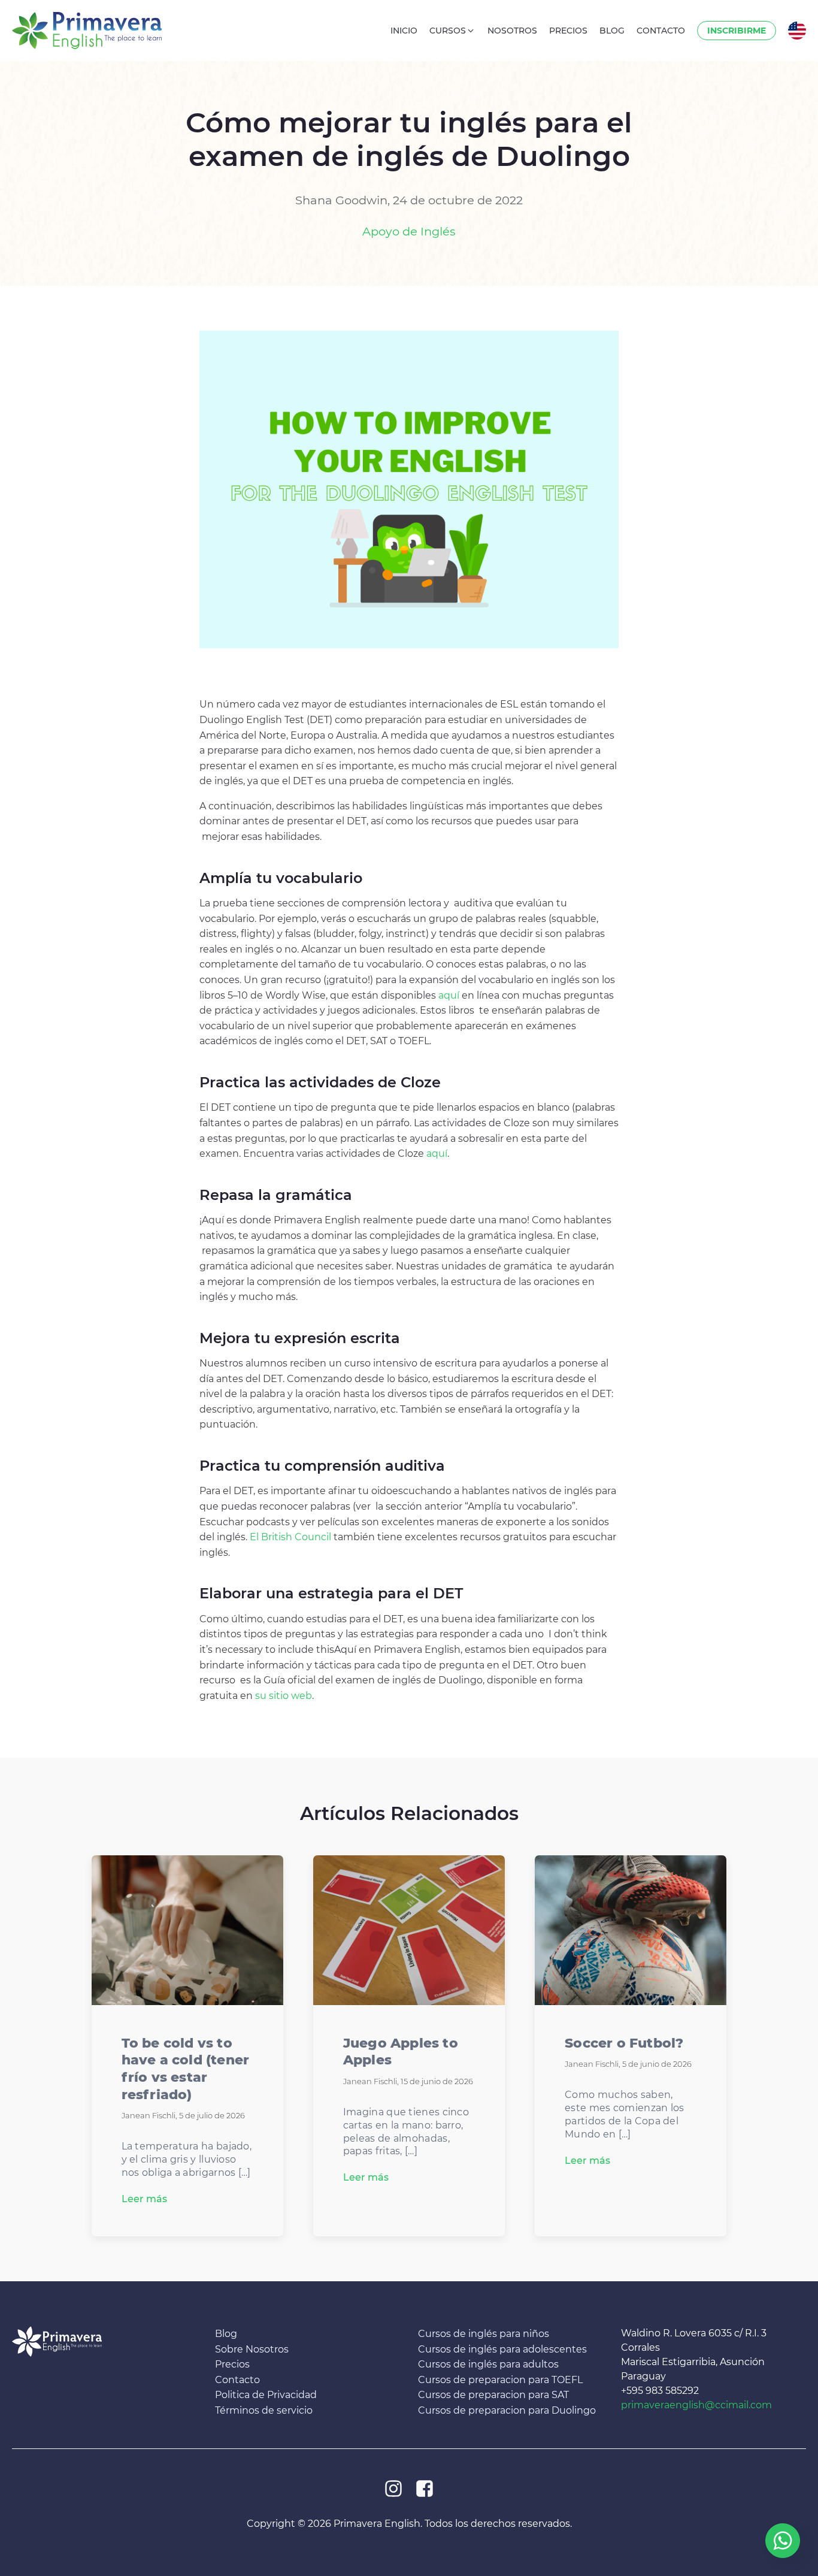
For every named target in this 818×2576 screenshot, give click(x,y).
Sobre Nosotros (252, 2349)
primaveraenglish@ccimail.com (696, 2405)
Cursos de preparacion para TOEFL (500, 2380)
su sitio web (284, 1696)
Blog (226, 2334)
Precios (232, 2364)
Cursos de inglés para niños (484, 2334)
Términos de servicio (264, 2410)
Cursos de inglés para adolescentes (502, 2349)
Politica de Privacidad (266, 2395)
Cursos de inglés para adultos (488, 2364)
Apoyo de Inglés (409, 231)
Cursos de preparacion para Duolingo (507, 2410)
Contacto (237, 2380)
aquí (449, 995)
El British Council (290, 1537)
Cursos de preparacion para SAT (493, 2395)
